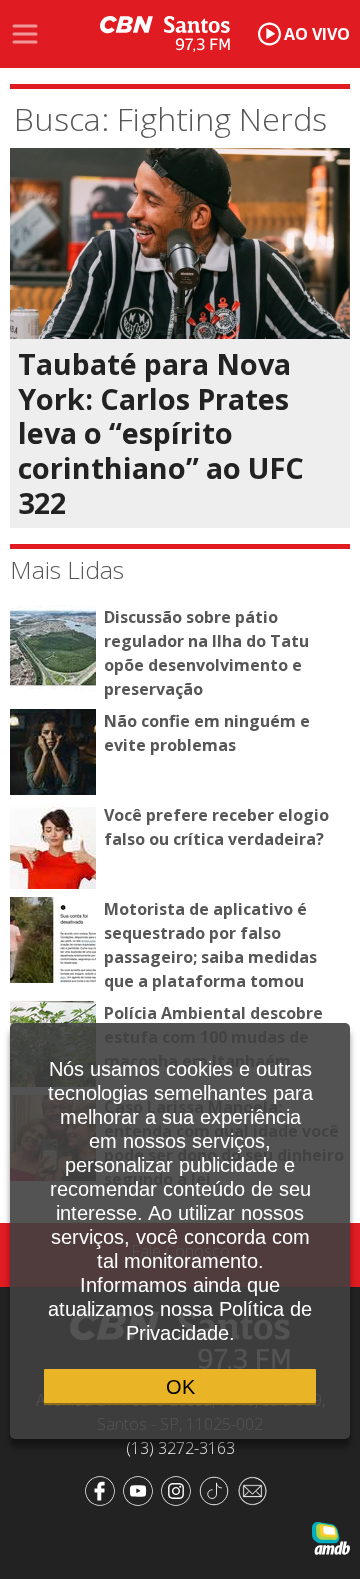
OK (180, 1387)
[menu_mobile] (25, 34)
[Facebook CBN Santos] (104, 1489)
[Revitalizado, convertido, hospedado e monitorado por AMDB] (331, 1537)
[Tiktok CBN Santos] (218, 1489)
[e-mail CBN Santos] (256, 1489)
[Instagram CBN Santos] (180, 1489)
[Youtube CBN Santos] (142, 1489)
